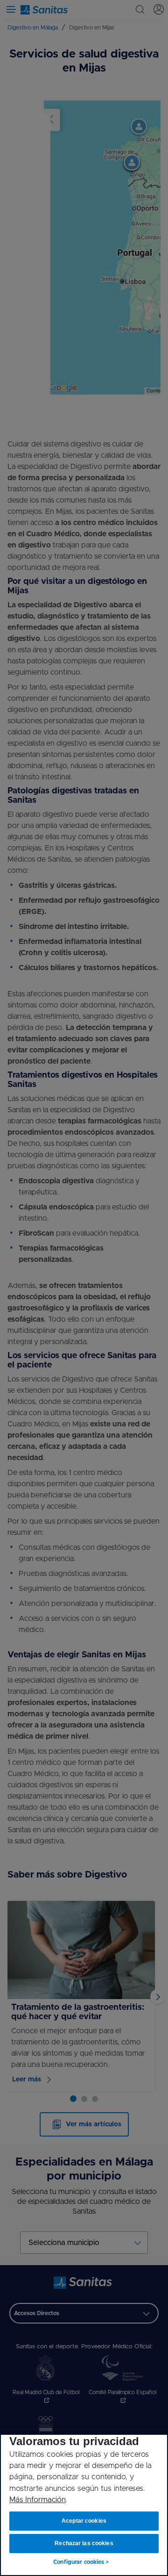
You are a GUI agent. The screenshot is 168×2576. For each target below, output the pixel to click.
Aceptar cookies (84, 2521)
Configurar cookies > (81, 2562)
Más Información (38, 2500)
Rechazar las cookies (84, 2543)
